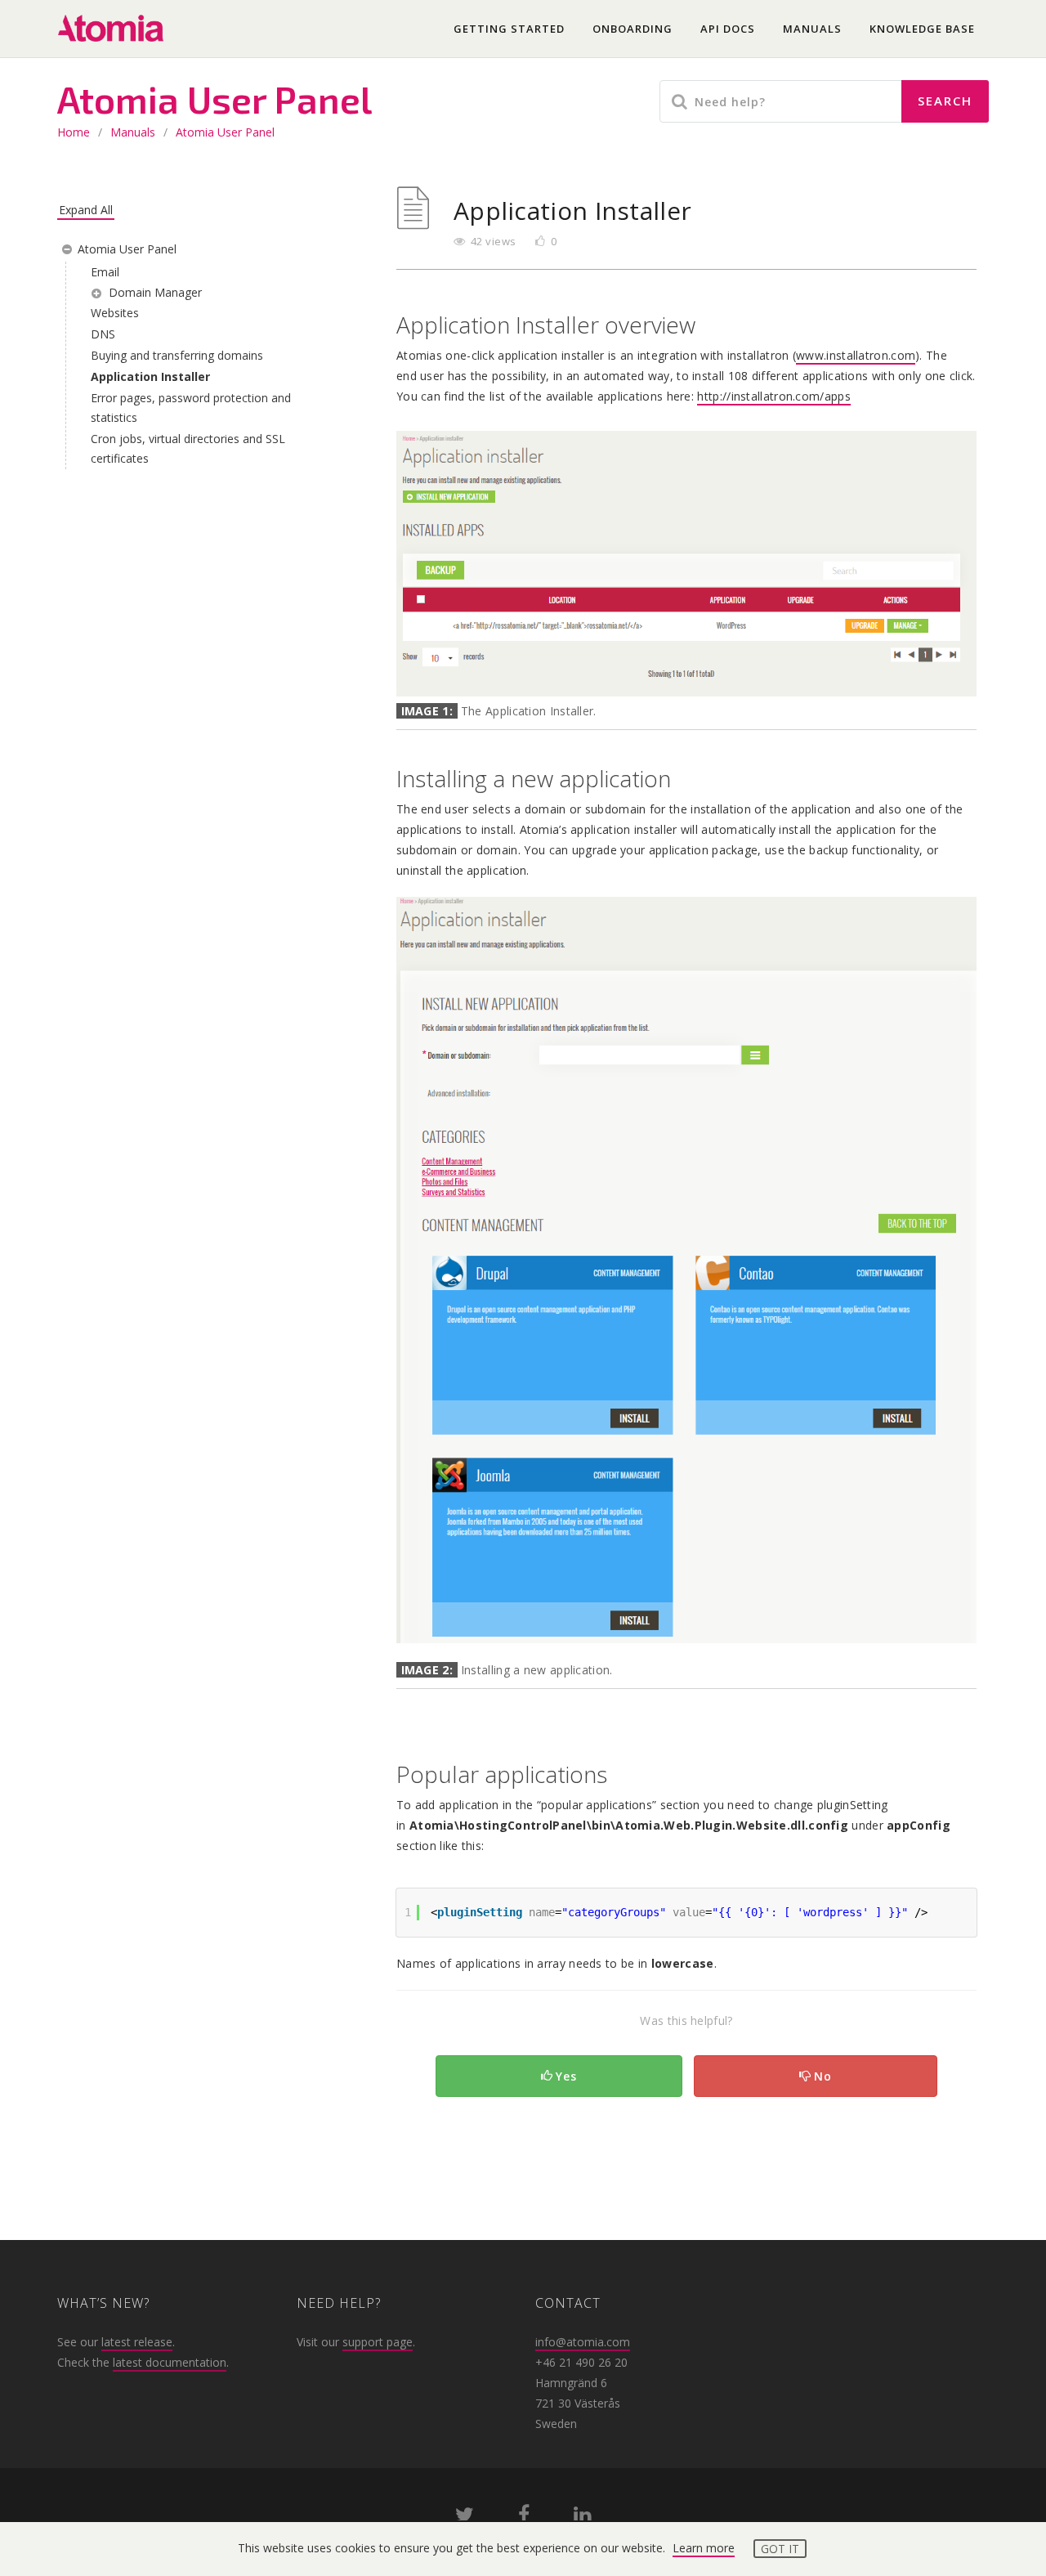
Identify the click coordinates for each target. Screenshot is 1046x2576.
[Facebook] (524, 2518)
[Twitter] (465, 2518)
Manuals (812, 29)
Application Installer (150, 376)
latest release (137, 2342)
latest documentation (170, 2362)
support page (378, 2342)
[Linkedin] (582, 2518)
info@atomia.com (583, 2342)
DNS (103, 334)
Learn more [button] (704, 2548)
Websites (115, 313)
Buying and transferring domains (177, 355)
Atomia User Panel (225, 132)
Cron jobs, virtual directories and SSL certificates (188, 448)
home (74, 132)
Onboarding (633, 29)
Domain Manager (155, 292)
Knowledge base (922, 29)
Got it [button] (780, 2549)
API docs (728, 29)
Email (105, 272)
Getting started (509, 29)
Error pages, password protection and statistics (191, 408)
